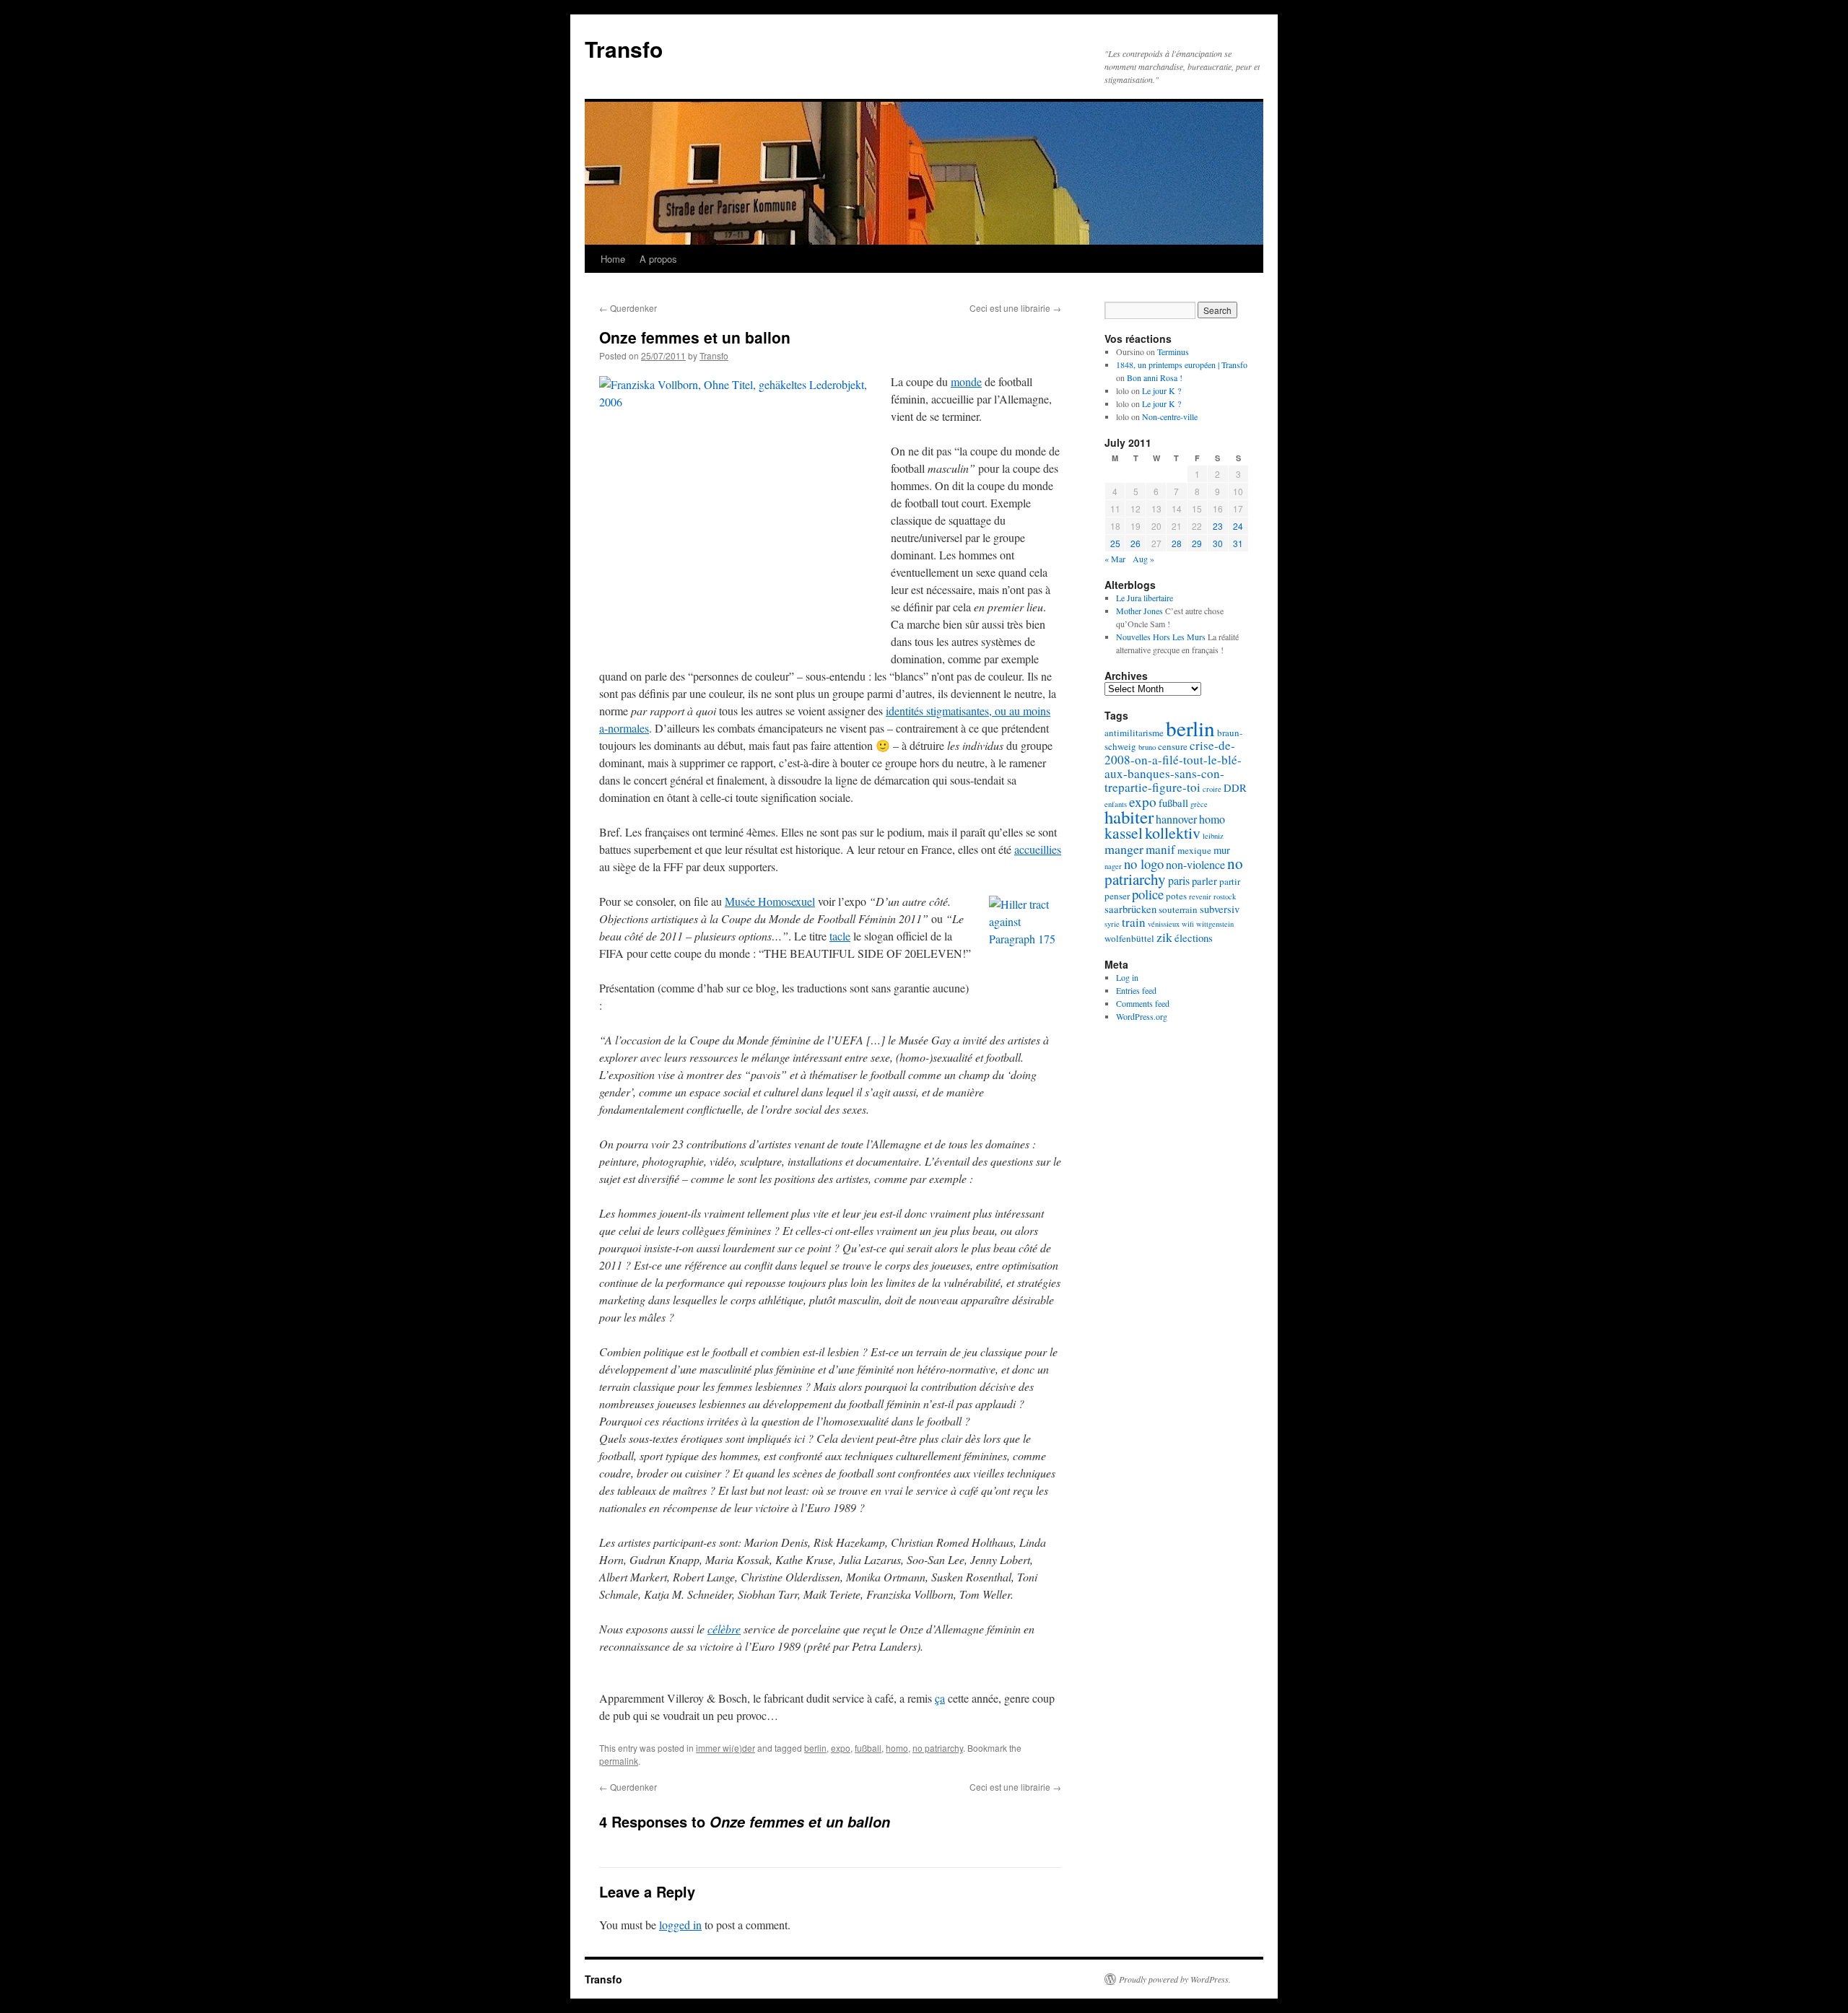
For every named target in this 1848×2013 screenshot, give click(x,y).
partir (1230, 881)
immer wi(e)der (725, 1748)
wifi (1188, 924)
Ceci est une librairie (1015, 308)
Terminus (1173, 351)
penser (1117, 896)
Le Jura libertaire (1145, 598)
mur (1222, 850)
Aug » (1143, 559)
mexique (1194, 850)
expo (841, 1748)
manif (1160, 849)
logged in (680, 1925)
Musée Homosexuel (770, 901)
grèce (1199, 804)
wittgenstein (1215, 924)
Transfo (624, 49)
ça (940, 1698)
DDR (1235, 788)
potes (1176, 896)
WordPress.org (1142, 1016)
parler (1204, 881)
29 (1197, 543)
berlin (815, 1748)
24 (1238, 526)
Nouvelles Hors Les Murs (1161, 637)
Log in (1127, 977)
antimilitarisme (1134, 733)
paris (1179, 881)
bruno (1147, 747)
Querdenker (628, 308)
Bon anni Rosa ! (1155, 377)
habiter (1129, 817)
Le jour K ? (1161, 390)
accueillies (1038, 849)
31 (1238, 543)
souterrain (1178, 909)
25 (1115, 543)
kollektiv (1173, 833)
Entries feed (1136, 990)
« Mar (1115, 559)
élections (1194, 938)
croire (1212, 789)
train (1134, 922)
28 (1177, 543)
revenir (1200, 896)
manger (1124, 849)
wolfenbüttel (1129, 938)
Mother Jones (1139, 611)
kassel (1124, 833)
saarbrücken (1130, 909)
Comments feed (1143, 1003)
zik (1164, 937)
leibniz (1213, 836)
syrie (1112, 924)
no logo (1144, 864)
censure (1173, 746)
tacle (840, 936)
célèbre (724, 1629)
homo (897, 1748)
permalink (619, 1761)
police (1148, 894)
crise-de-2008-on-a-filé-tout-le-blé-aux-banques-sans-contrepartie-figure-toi (1173, 766)
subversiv (1220, 909)
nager (1113, 866)
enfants (1116, 804)
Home (613, 259)
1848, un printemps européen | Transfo (1182, 364)
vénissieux (1164, 924)
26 (1136, 543)
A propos (658, 259)
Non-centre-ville (1170, 416)
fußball (868, 1748)
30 (1218, 543)
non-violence (1195, 865)
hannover (1176, 819)
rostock (1225, 896)
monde (966, 381)
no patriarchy (938, 1748)
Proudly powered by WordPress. (1175, 1979)
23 (1218, 526)
